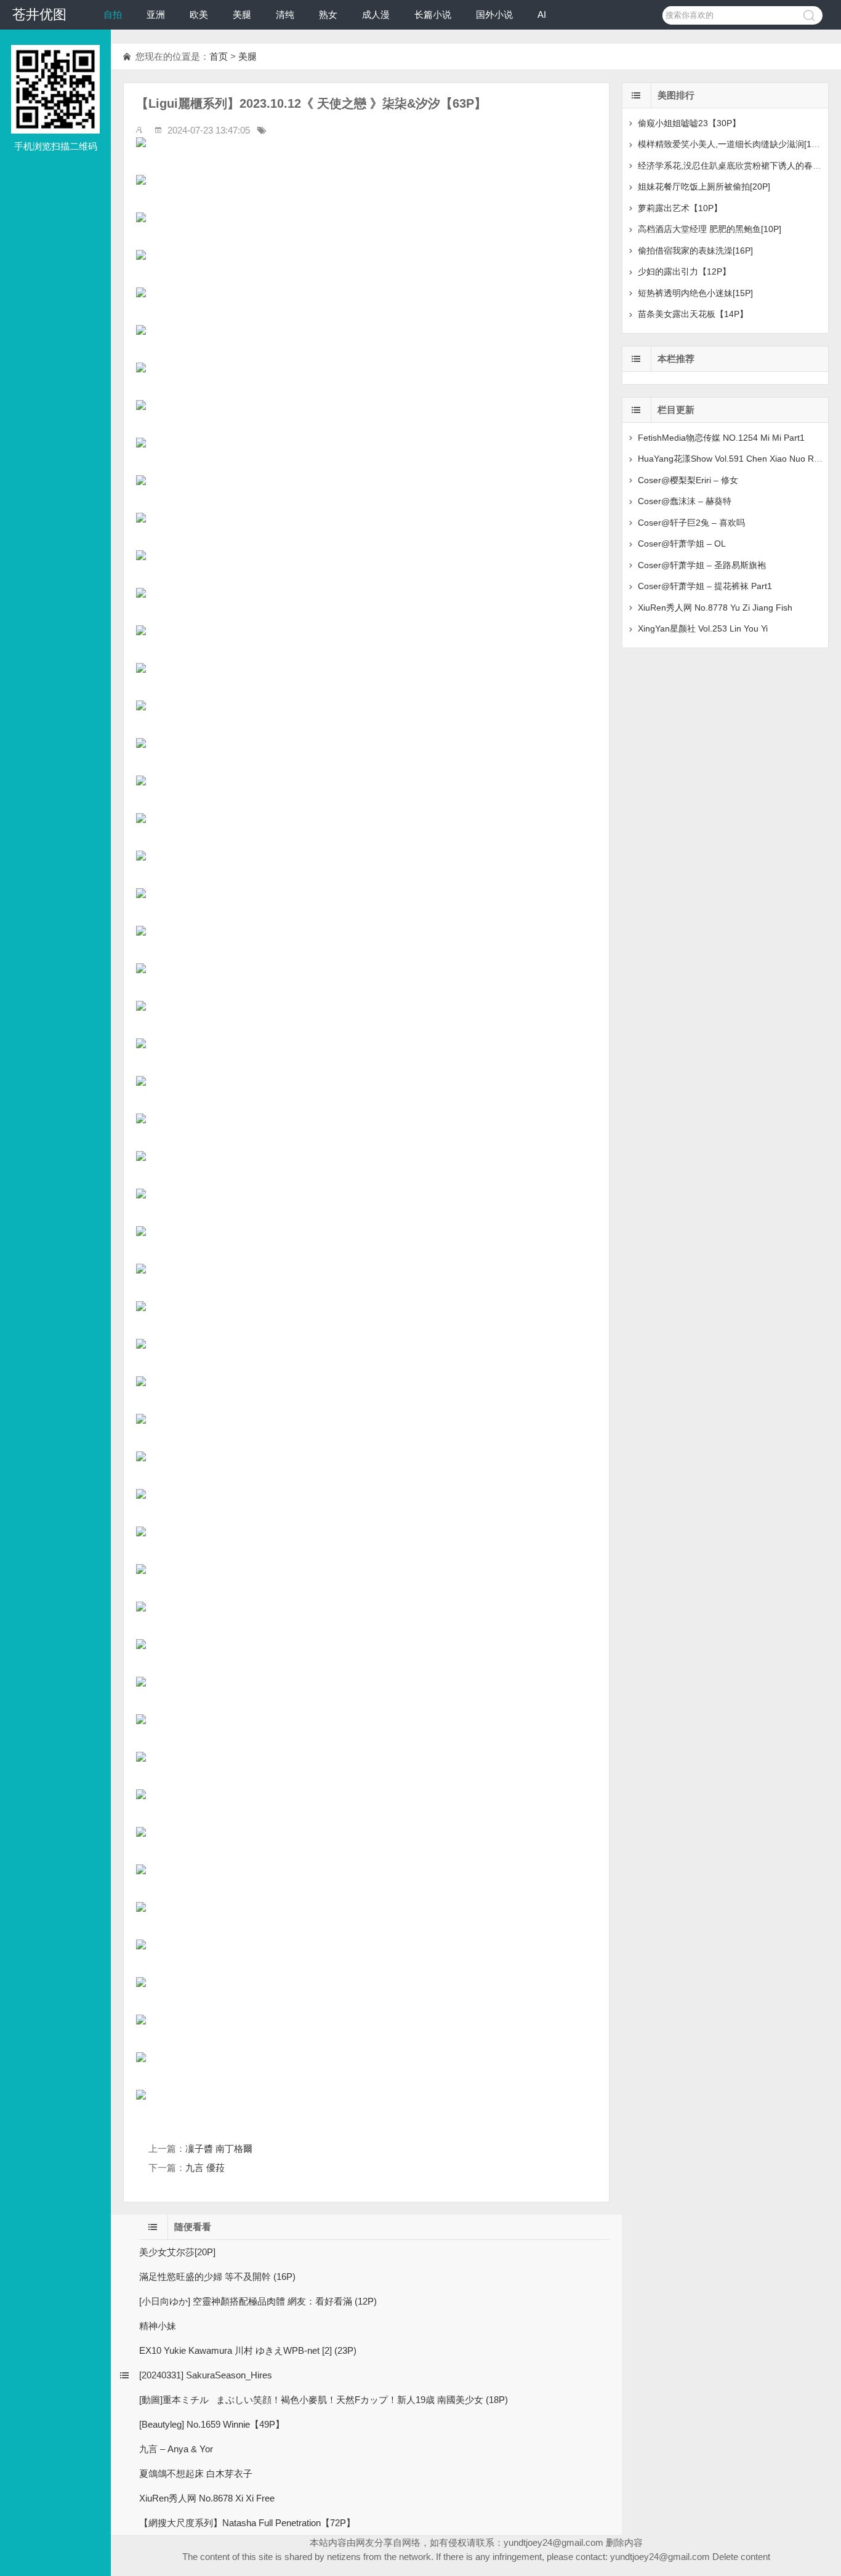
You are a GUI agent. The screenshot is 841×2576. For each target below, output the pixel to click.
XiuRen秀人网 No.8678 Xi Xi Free (207, 2498)
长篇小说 (433, 14)
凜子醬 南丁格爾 (219, 2149)
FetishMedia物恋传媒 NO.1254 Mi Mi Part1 (721, 438)
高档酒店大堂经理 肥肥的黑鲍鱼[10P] (710, 229)
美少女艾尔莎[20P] (177, 2252)
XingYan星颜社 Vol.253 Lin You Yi (703, 628)
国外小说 (494, 14)
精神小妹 (158, 2326)
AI (542, 14)
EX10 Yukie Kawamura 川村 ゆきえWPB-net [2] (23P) (248, 2350)
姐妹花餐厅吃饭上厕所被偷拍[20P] (704, 187)
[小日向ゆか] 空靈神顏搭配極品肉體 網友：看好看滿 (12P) (258, 2301)
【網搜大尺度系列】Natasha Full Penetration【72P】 (247, 2523)
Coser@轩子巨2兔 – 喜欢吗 (691, 523)
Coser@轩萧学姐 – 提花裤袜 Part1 (705, 586)
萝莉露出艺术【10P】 (680, 208)
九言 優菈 (205, 2168)
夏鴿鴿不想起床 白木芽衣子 (196, 2474)
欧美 (199, 14)
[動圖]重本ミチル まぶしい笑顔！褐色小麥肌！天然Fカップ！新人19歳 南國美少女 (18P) (324, 2400)
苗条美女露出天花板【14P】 (693, 314)
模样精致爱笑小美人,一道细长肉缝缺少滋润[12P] (731, 144)
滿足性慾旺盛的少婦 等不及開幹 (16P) (217, 2277)
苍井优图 (39, 14)
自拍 (113, 14)
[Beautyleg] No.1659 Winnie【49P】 (212, 2424)
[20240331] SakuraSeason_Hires (206, 2375)
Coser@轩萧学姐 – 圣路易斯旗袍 (702, 565)
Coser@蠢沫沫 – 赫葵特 (685, 501)
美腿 (242, 14)
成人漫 (376, 14)
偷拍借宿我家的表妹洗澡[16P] (695, 251)
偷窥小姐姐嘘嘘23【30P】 (689, 123)
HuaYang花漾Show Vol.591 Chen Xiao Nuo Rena (733, 459)
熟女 (328, 14)
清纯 (285, 14)
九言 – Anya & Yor (176, 2449)
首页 (219, 56)
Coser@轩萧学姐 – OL (682, 544)
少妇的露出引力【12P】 (684, 271)
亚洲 (156, 14)
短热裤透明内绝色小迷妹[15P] (695, 293)
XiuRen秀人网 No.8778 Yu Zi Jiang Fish (715, 608)
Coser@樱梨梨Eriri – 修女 (688, 480)
